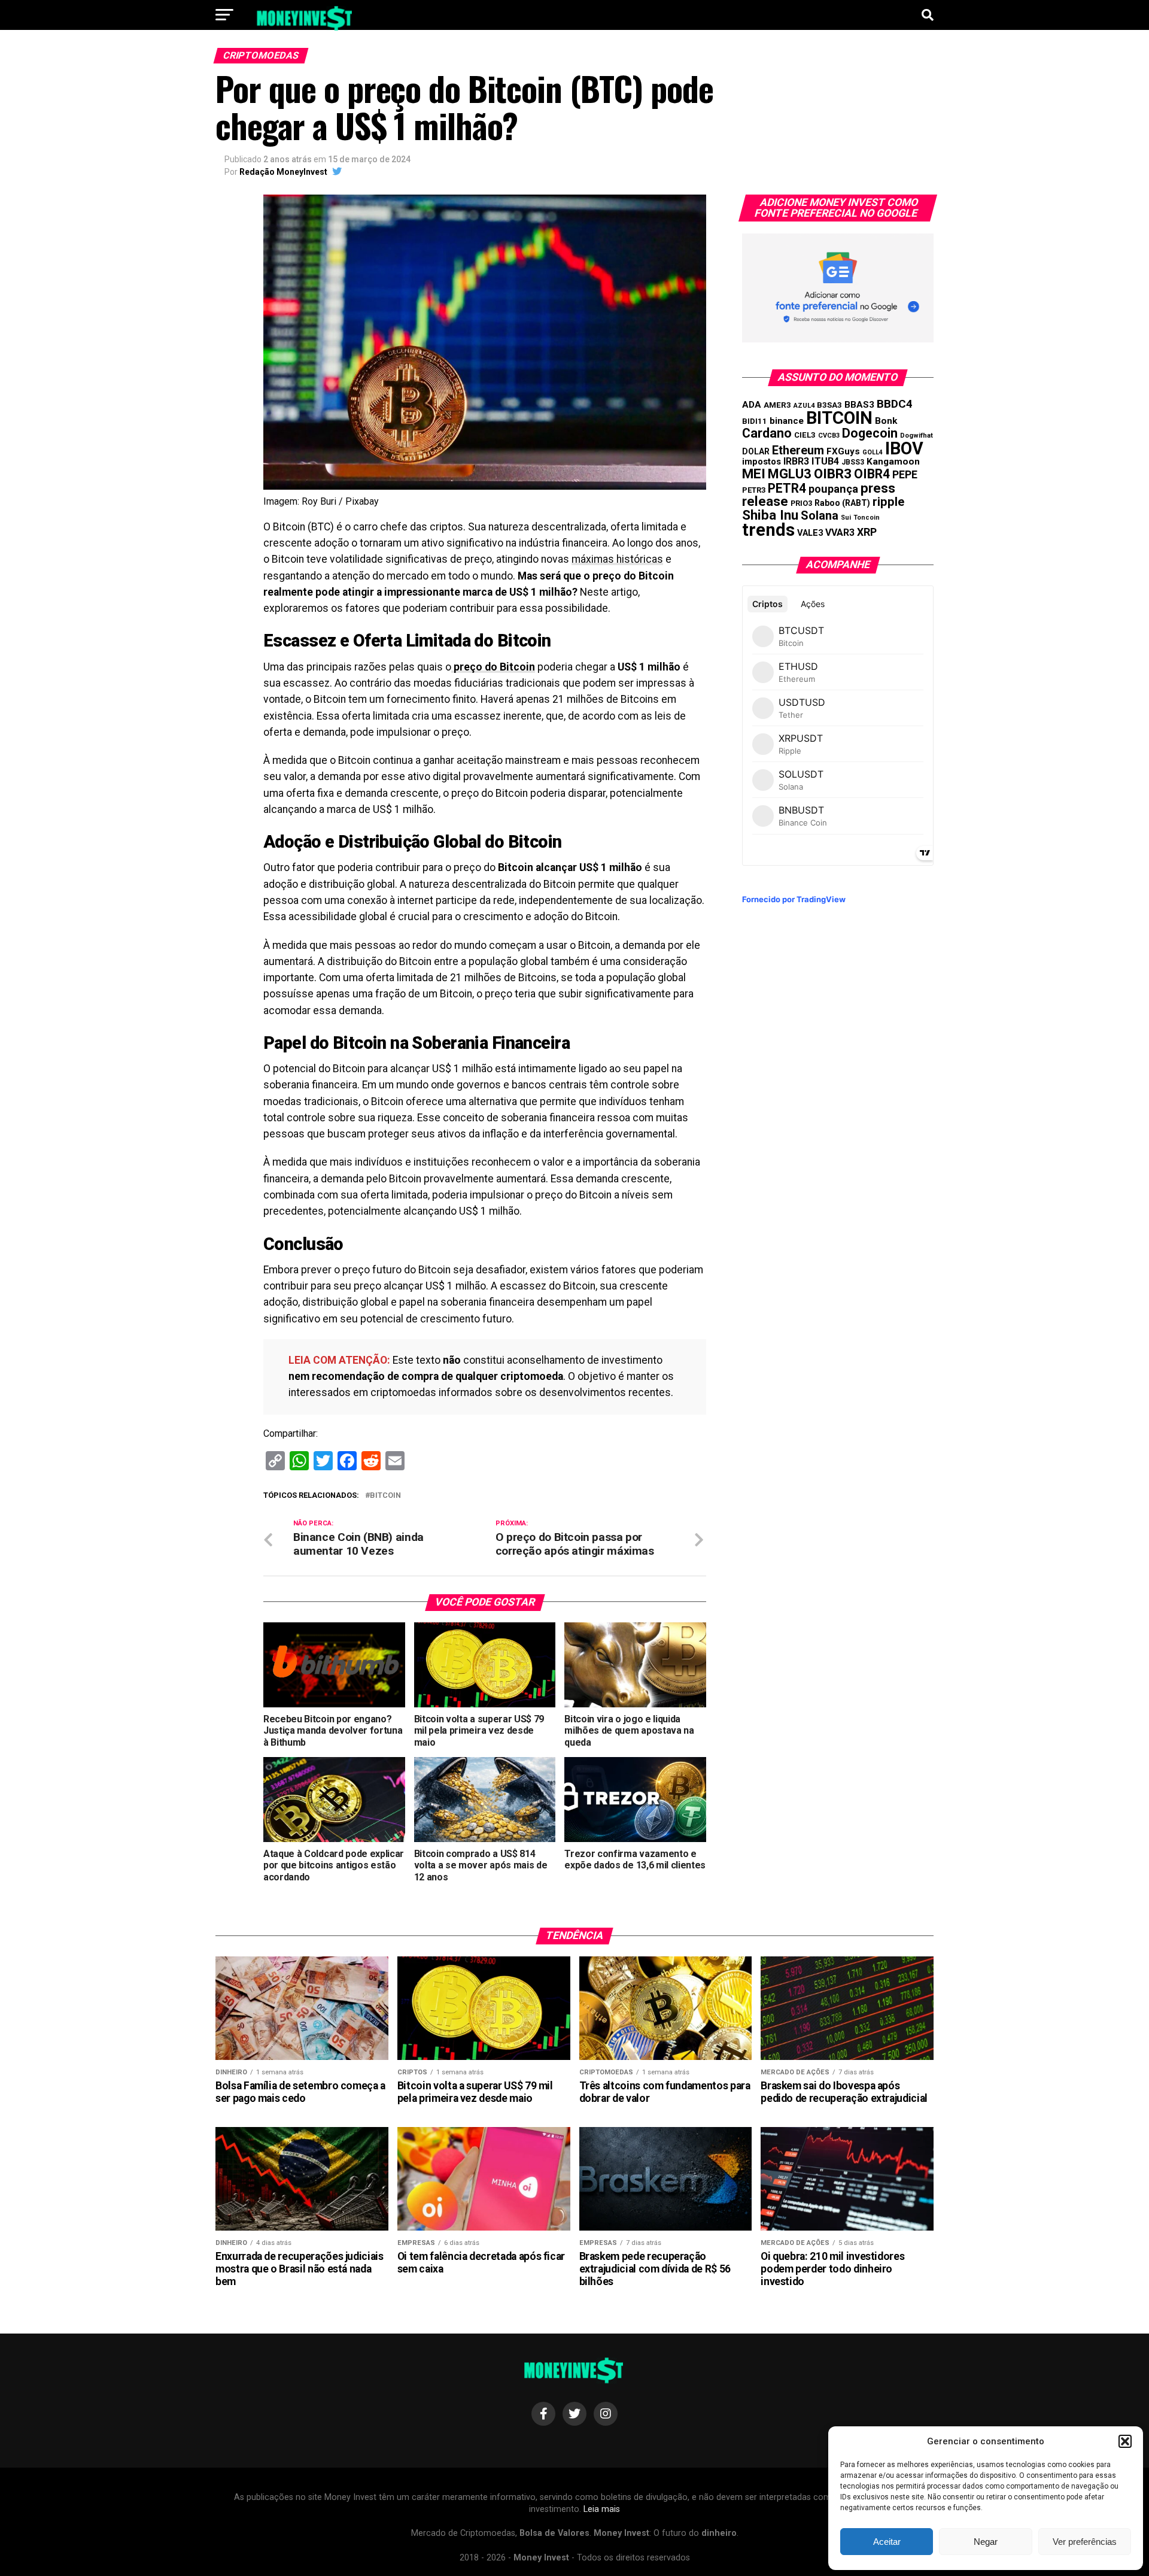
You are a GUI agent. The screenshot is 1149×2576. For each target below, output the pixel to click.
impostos (762, 462)
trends (768, 530)
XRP (867, 532)
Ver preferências (1085, 2542)
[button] (1125, 2441)
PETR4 (787, 488)
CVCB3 (829, 436)
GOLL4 (873, 452)
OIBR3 (833, 474)
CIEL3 (805, 435)
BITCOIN (385, 1496)
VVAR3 (840, 533)
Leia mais (602, 2509)
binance (787, 421)
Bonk (886, 421)
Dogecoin (870, 433)
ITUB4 (825, 461)
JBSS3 (853, 462)
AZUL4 (804, 406)
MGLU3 (790, 474)
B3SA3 (829, 405)
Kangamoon (893, 462)
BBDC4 (895, 404)
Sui (846, 518)
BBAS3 (859, 405)
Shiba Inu (770, 515)
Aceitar (887, 2542)
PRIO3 (801, 503)
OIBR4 (872, 474)
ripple (888, 502)
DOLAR (756, 451)
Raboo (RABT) (842, 503)
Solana (820, 515)
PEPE (905, 474)
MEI (754, 474)
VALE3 (810, 533)
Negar (986, 2542)
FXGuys (843, 451)
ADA (752, 405)
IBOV (904, 448)
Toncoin (867, 518)
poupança (833, 489)
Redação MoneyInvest (283, 172)
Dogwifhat (917, 436)
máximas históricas (617, 559)
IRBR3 (796, 461)
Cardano (767, 433)
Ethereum (798, 450)
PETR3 (754, 490)
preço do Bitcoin (493, 667)
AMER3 (777, 405)
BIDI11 (755, 421)
